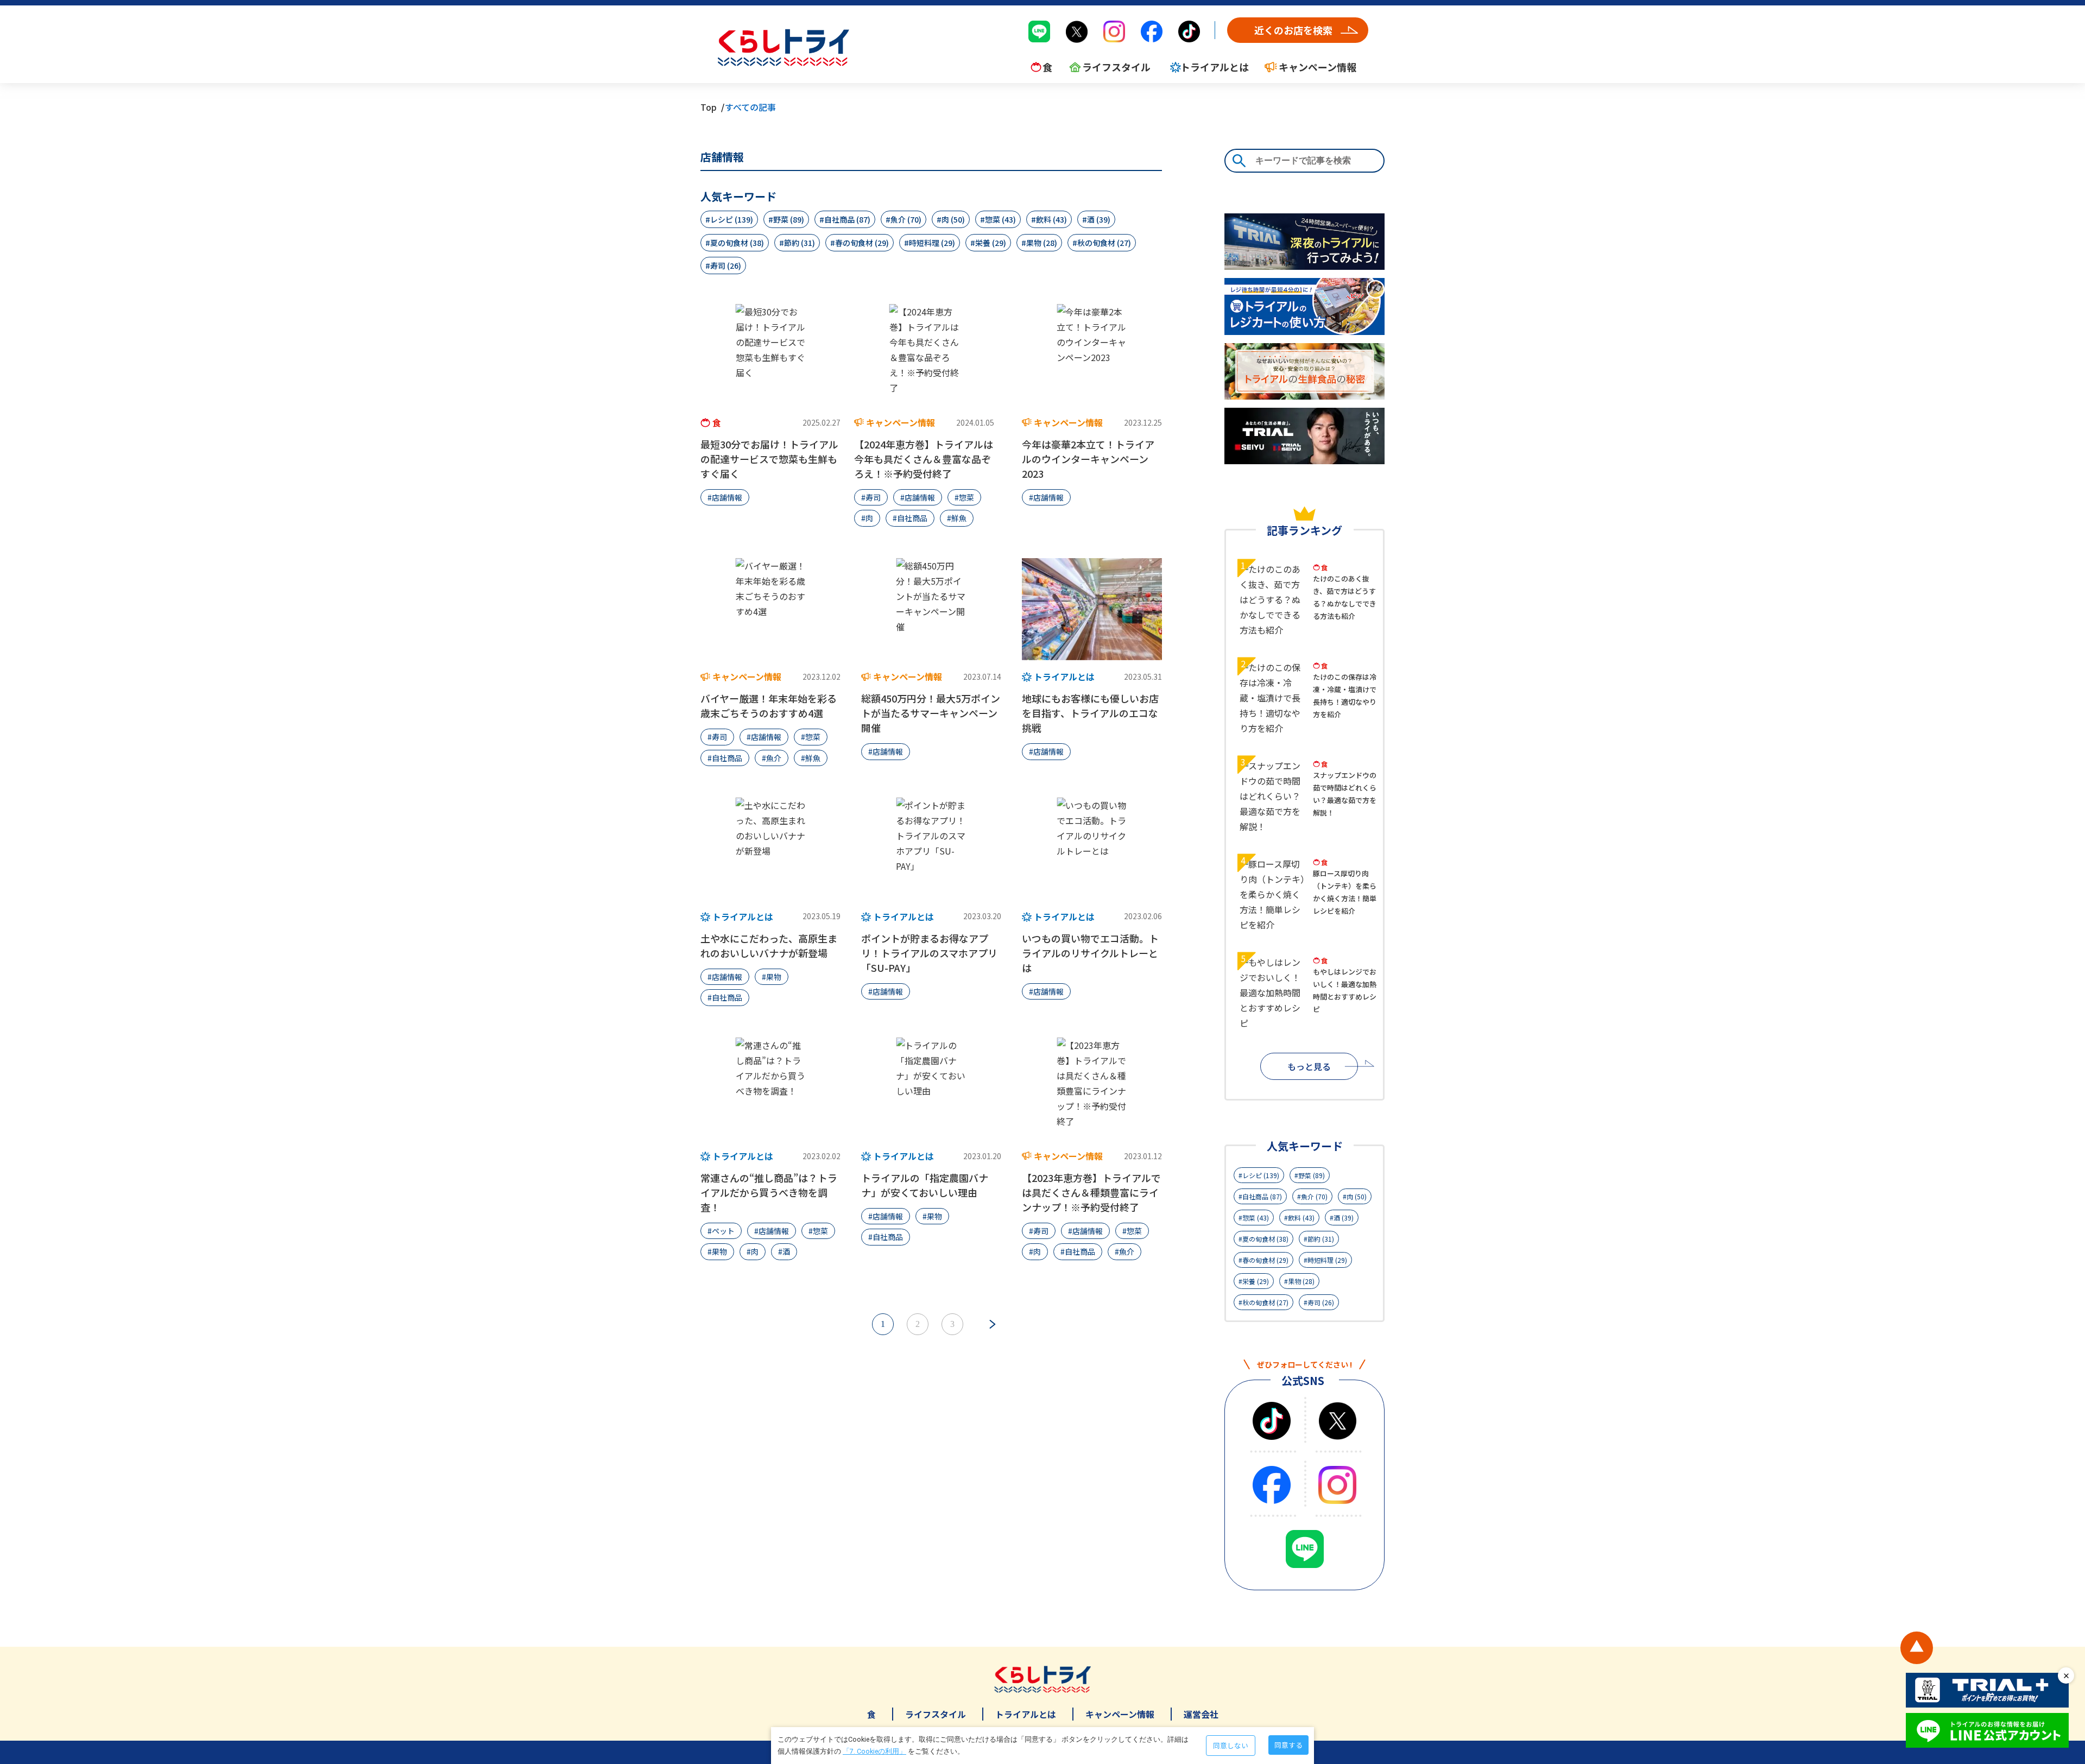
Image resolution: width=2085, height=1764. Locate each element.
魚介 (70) (906, 219)
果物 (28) (1042, 243)
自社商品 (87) (847, 219)
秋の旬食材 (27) (1104, 243)
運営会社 (1201, 1714)
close (2066, 1676)
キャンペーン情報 (1120, 1714)
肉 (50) (953, 219)
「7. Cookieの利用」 (874, 1751)
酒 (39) (1099, 219)
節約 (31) (800, 243)
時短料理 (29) (932, 243)
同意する (1288, 1745)
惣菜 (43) (1000, 219)
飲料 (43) (1051, 219)
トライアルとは (1026, 1714)
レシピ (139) (732, 219)
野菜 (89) (789, 219)
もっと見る (1309, 1066)
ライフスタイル (936, 1714)
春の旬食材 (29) (862, 243)
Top (709, 107)
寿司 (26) (726, 265)
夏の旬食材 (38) (737, 243)
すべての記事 (750, 107)
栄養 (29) (991, 243)
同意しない (1231, 1745)
